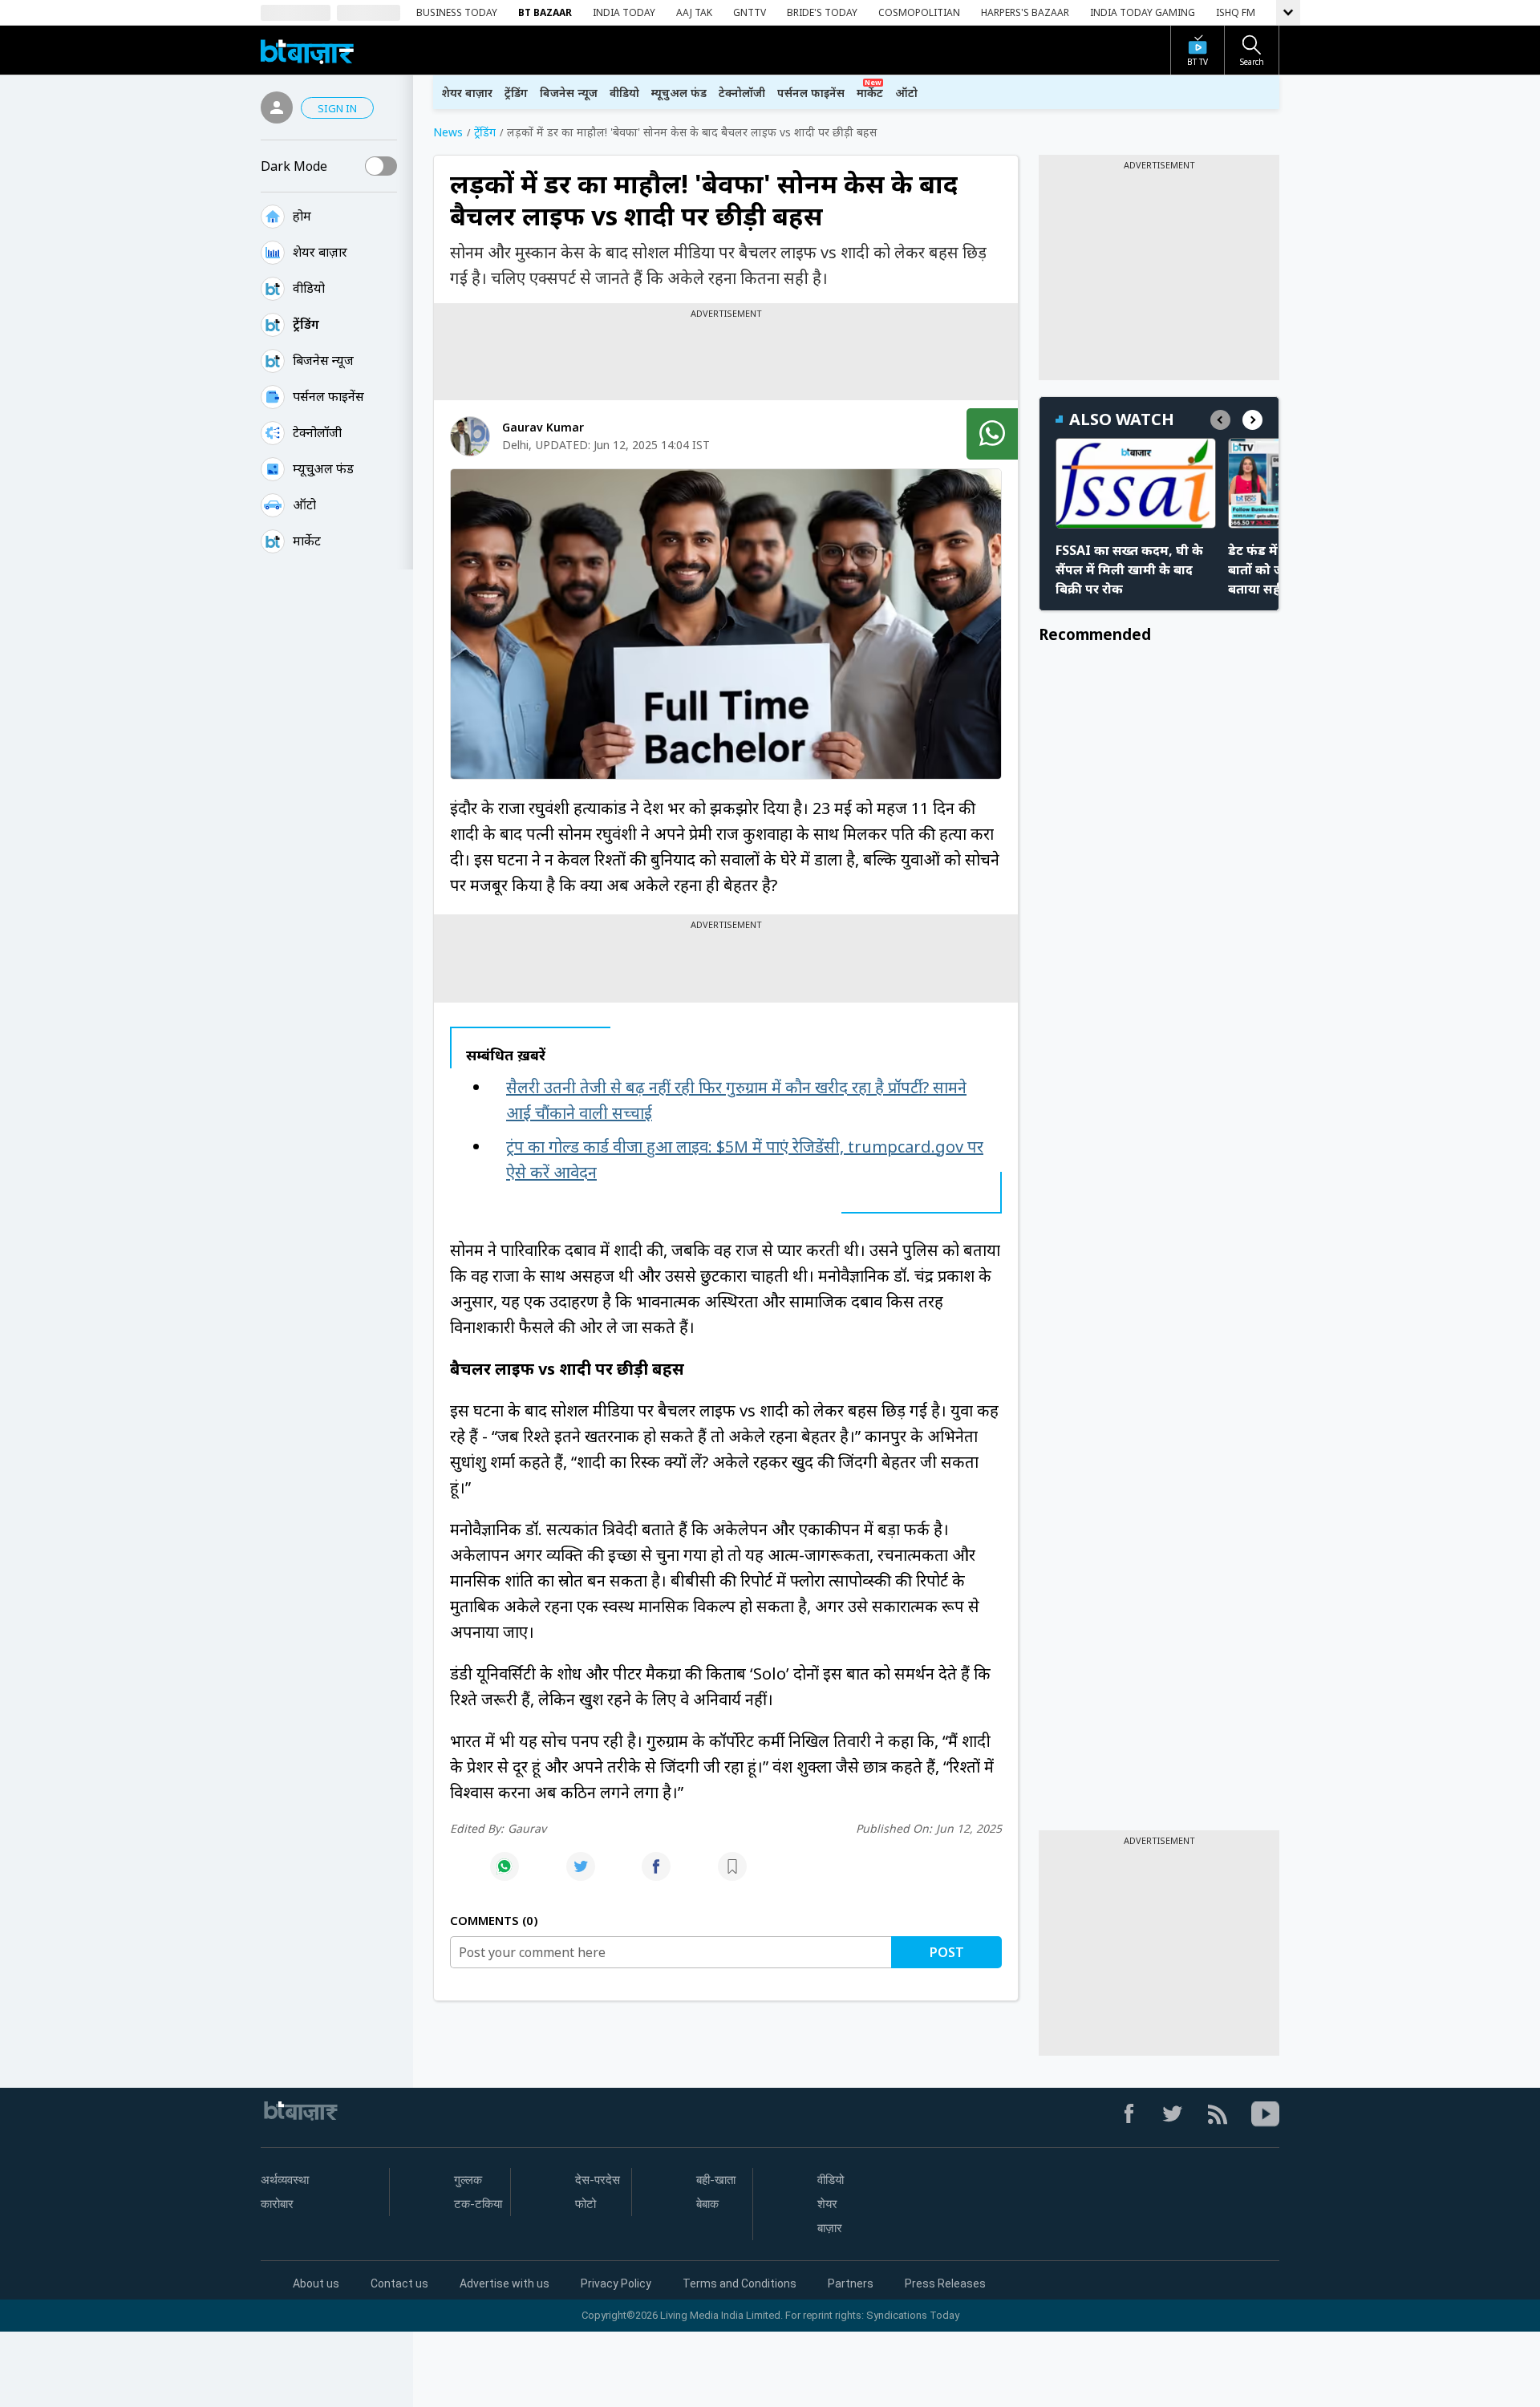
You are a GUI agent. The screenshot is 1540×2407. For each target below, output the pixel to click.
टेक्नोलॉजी (317, 432)
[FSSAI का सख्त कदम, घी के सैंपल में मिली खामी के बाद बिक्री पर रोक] (1136, 483)
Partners (851, 2283)
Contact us (399, 2283)
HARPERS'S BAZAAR (1025, 12)
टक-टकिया (478, 2204)
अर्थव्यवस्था (285, 2180)
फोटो (586, 2204)
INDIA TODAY (624, 12)
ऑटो (304, 504)
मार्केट (307, 541)
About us (316, 2283)
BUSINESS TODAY (457, 12)
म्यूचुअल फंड (679, 93)
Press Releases (945, 2283)
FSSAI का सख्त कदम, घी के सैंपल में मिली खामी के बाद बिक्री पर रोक (1129, 569)
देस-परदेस (598, 2180)
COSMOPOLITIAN (919, 12)
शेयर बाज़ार (320, 252)
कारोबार (277, 2204)
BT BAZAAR (545, 12)
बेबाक (707, 2204)
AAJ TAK (694, 12)
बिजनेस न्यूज (323, 360)
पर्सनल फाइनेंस (328, 396)
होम (302, 216)
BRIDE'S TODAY (822, 12)
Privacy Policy (616, 2283)
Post (947, 1952)
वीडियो (309, 288)
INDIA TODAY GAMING (1143, 12)
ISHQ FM (1236, 12)
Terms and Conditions (740, 2283)
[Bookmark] (732, 1875)
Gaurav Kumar (543, 427)
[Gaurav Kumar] (470, 436)
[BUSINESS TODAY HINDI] (307, 50)
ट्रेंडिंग (306, 324)
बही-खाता (716, 2180)
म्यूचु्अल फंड (323, 468)
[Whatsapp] (505, 1875)
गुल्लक (468, 2180)
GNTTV (750, 12)
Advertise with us (505, 2283)
